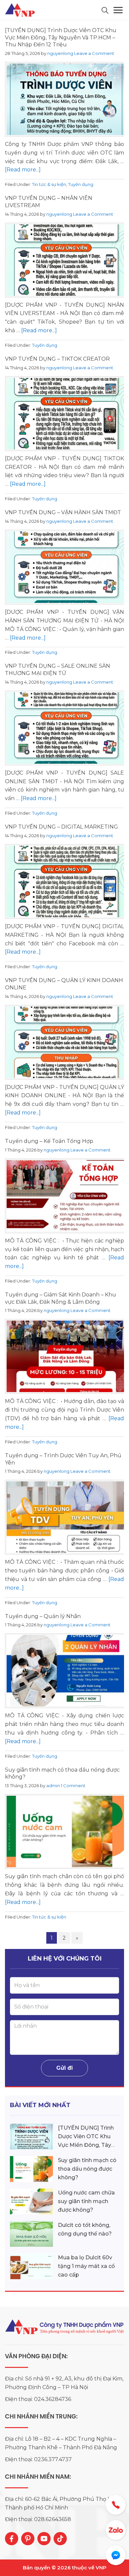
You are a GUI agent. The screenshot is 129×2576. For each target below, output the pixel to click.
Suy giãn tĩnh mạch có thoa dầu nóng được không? (87, 2169)
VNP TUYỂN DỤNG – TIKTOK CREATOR (57, 359)
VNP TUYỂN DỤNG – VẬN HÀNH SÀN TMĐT (63, 512)
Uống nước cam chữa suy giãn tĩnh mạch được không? (86, 2201)
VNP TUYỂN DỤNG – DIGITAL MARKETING (62, 827)
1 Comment (73, 1785)
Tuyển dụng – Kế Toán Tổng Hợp (49, 1141)
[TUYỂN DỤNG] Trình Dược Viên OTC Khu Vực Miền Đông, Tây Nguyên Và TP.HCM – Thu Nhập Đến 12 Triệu (61, 37)
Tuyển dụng (81, 184)
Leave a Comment (94, 53)
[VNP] (21, 10)
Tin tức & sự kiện (49, 184)
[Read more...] (23, 170)
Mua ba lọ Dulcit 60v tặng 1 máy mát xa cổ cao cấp (86, 2266)
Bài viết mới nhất (40, 2105)
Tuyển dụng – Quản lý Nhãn (43, 1616)
